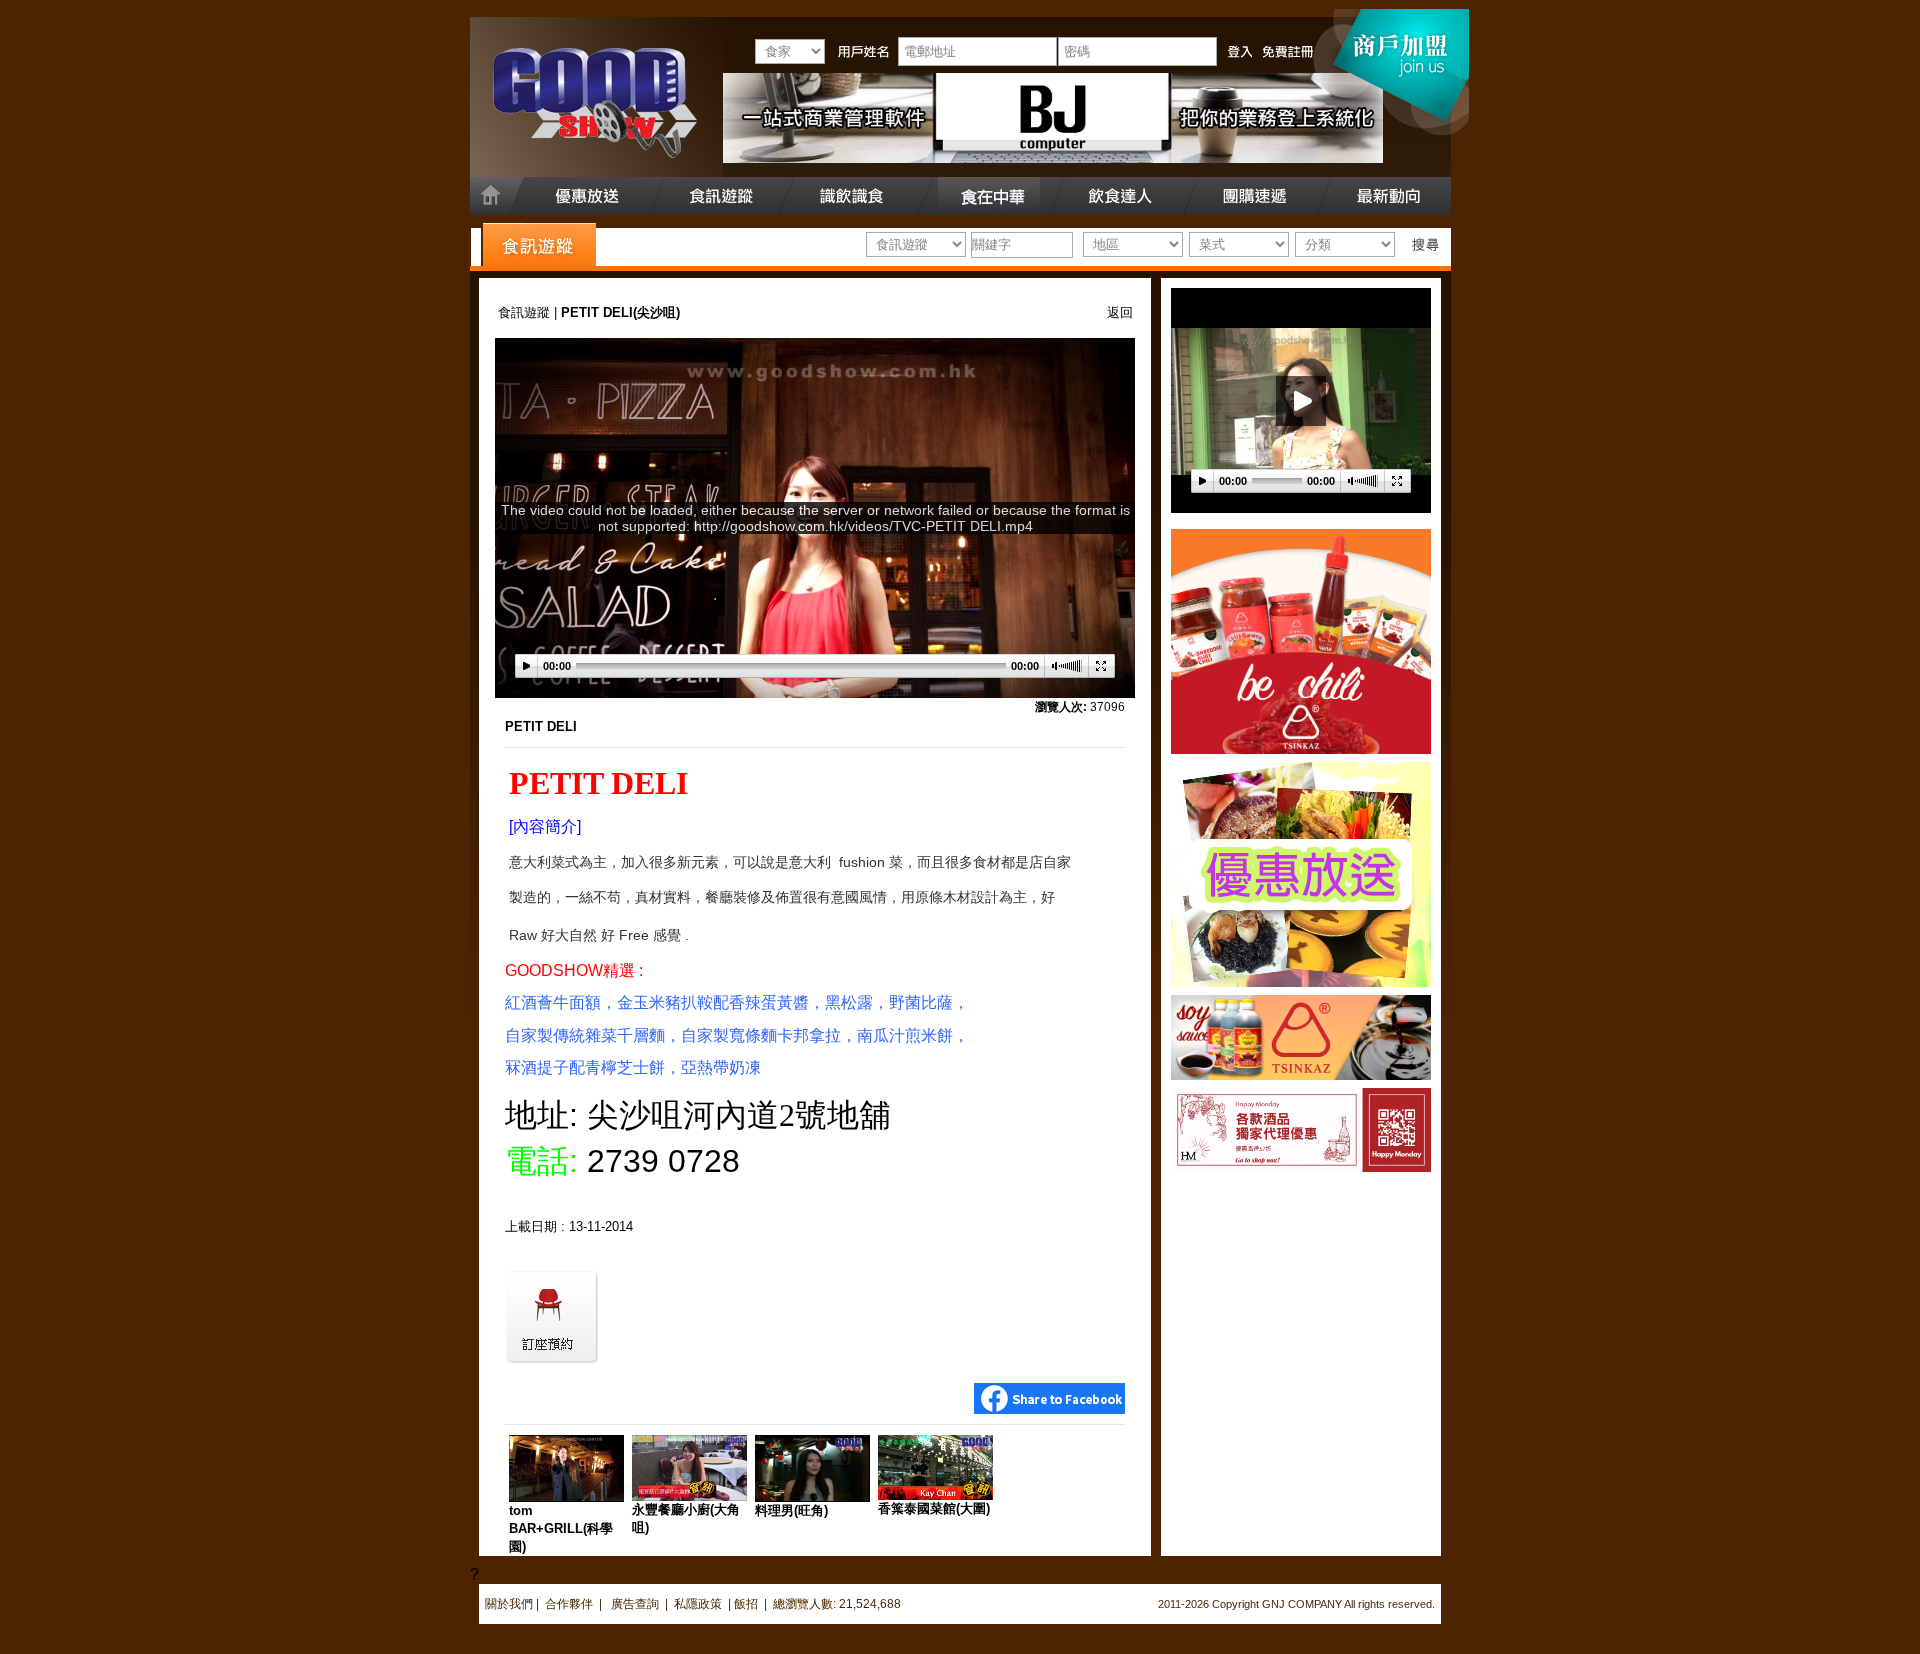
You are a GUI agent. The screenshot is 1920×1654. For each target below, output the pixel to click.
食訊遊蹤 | (529, 312)
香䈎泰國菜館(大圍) (934, 1508)
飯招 (746, 1604)
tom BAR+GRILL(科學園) (561, 1528)
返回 (1120, 312)
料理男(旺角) (791, 1510)
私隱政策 (698, 1604)
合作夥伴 (569, 1604)
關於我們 (509, 1604)
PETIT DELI (541, 726)
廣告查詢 (636, 1604)
